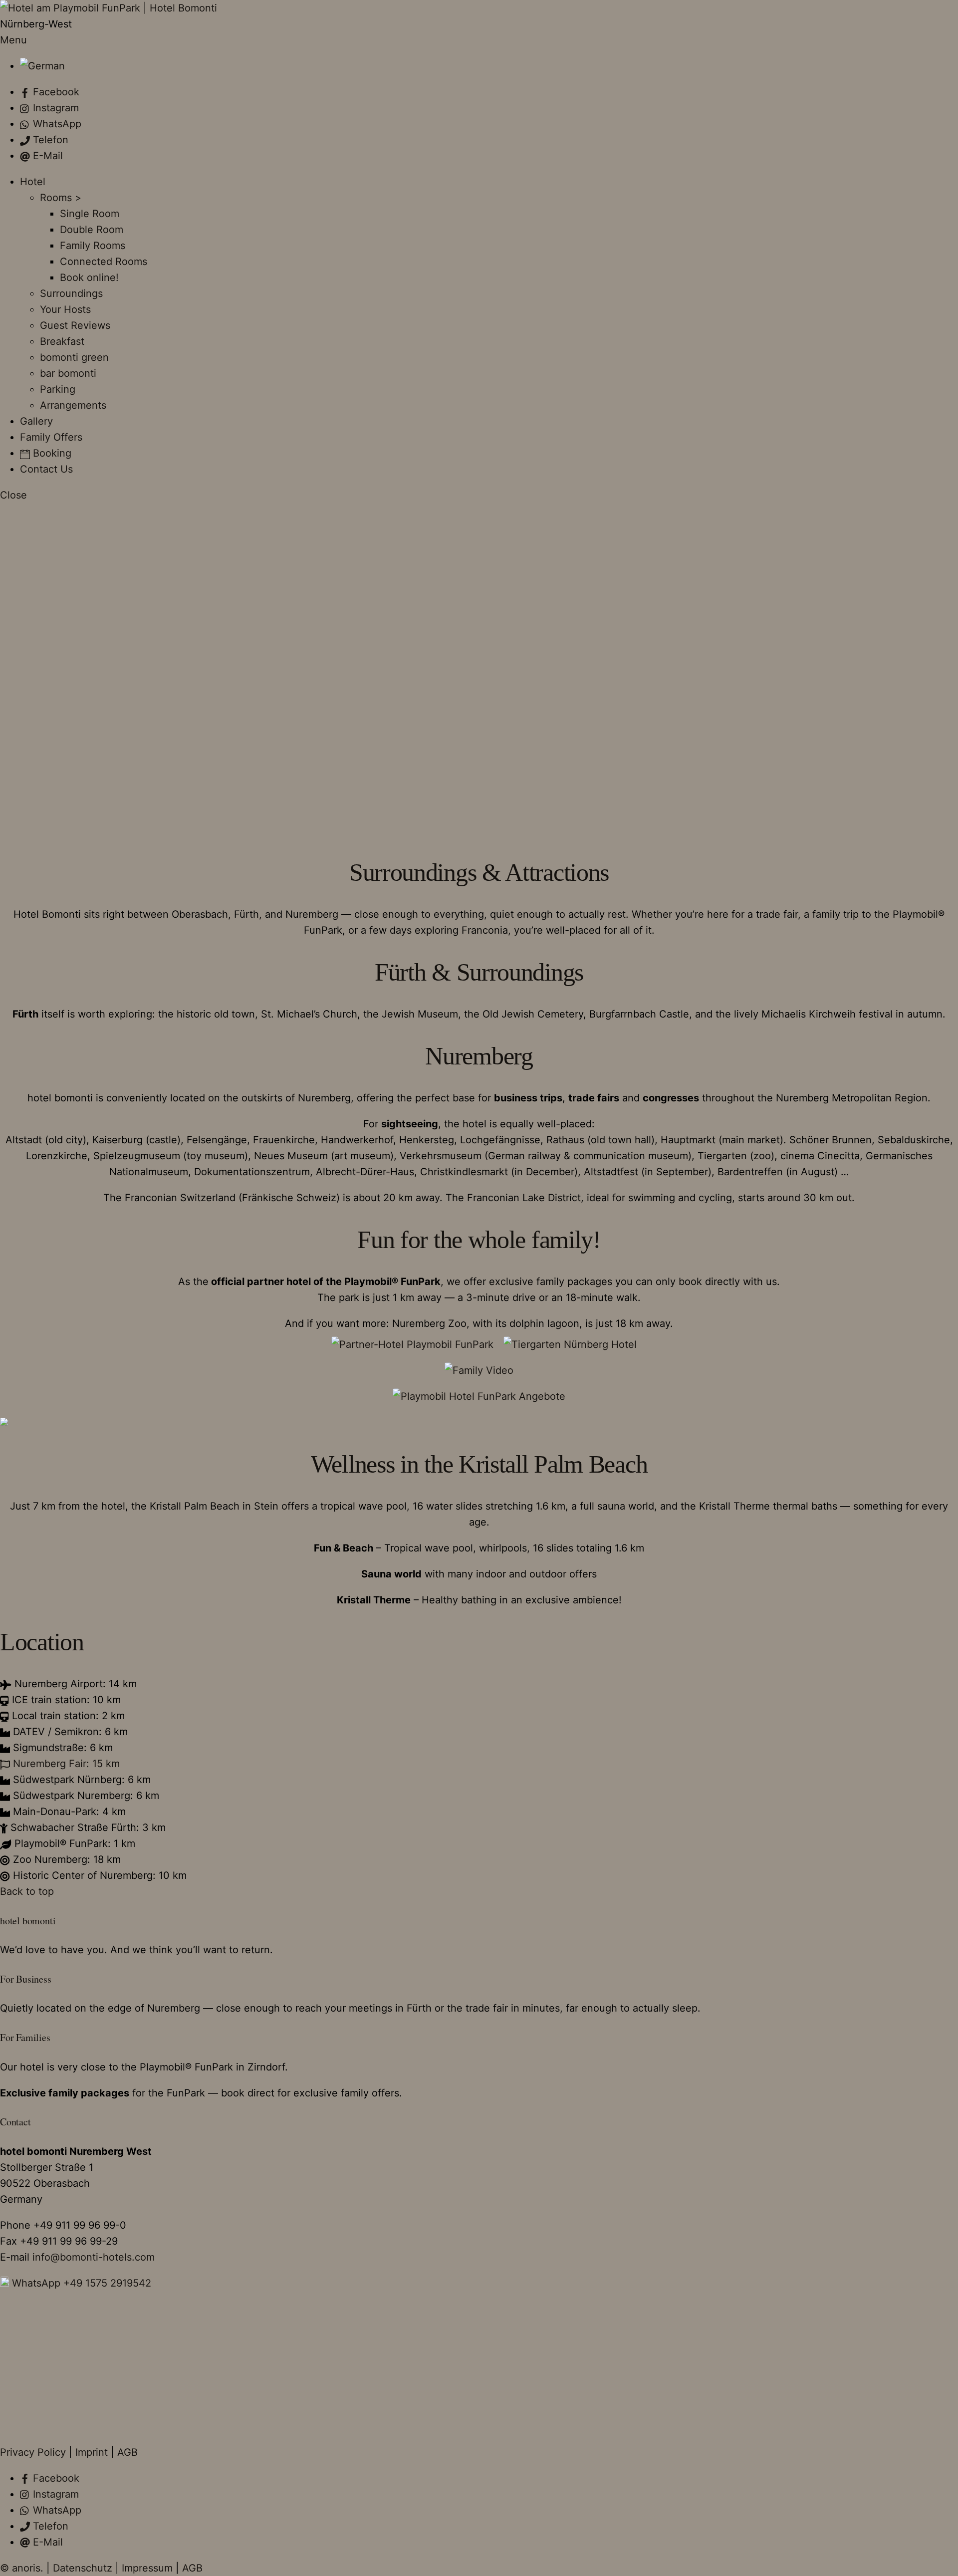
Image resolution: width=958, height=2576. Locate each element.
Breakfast (62, 341)
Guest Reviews (75, 325)
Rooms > (61, 198)
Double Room (92, 230)
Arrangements (73, 405)
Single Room (90, 214)
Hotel (33, 182)
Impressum (147, 2568)
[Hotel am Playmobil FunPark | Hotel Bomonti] (109, 8)
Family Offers (51, 437)
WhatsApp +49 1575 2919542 (80, 2283)
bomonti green (74, 357)
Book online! (89, 277)
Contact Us (46, 469)
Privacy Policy (33, 2452)
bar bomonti (68, 373)
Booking (51, 453)
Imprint (92, 2452)
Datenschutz (83, 2568)
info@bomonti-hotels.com (94, 2257)
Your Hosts (65, 309)
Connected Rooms (104, 261)
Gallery (36, 421)
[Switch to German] (42, 66)
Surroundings (71, 293)
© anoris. (22, 2568)
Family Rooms (93, 246)
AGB (127, 2452)
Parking (58, 389)
